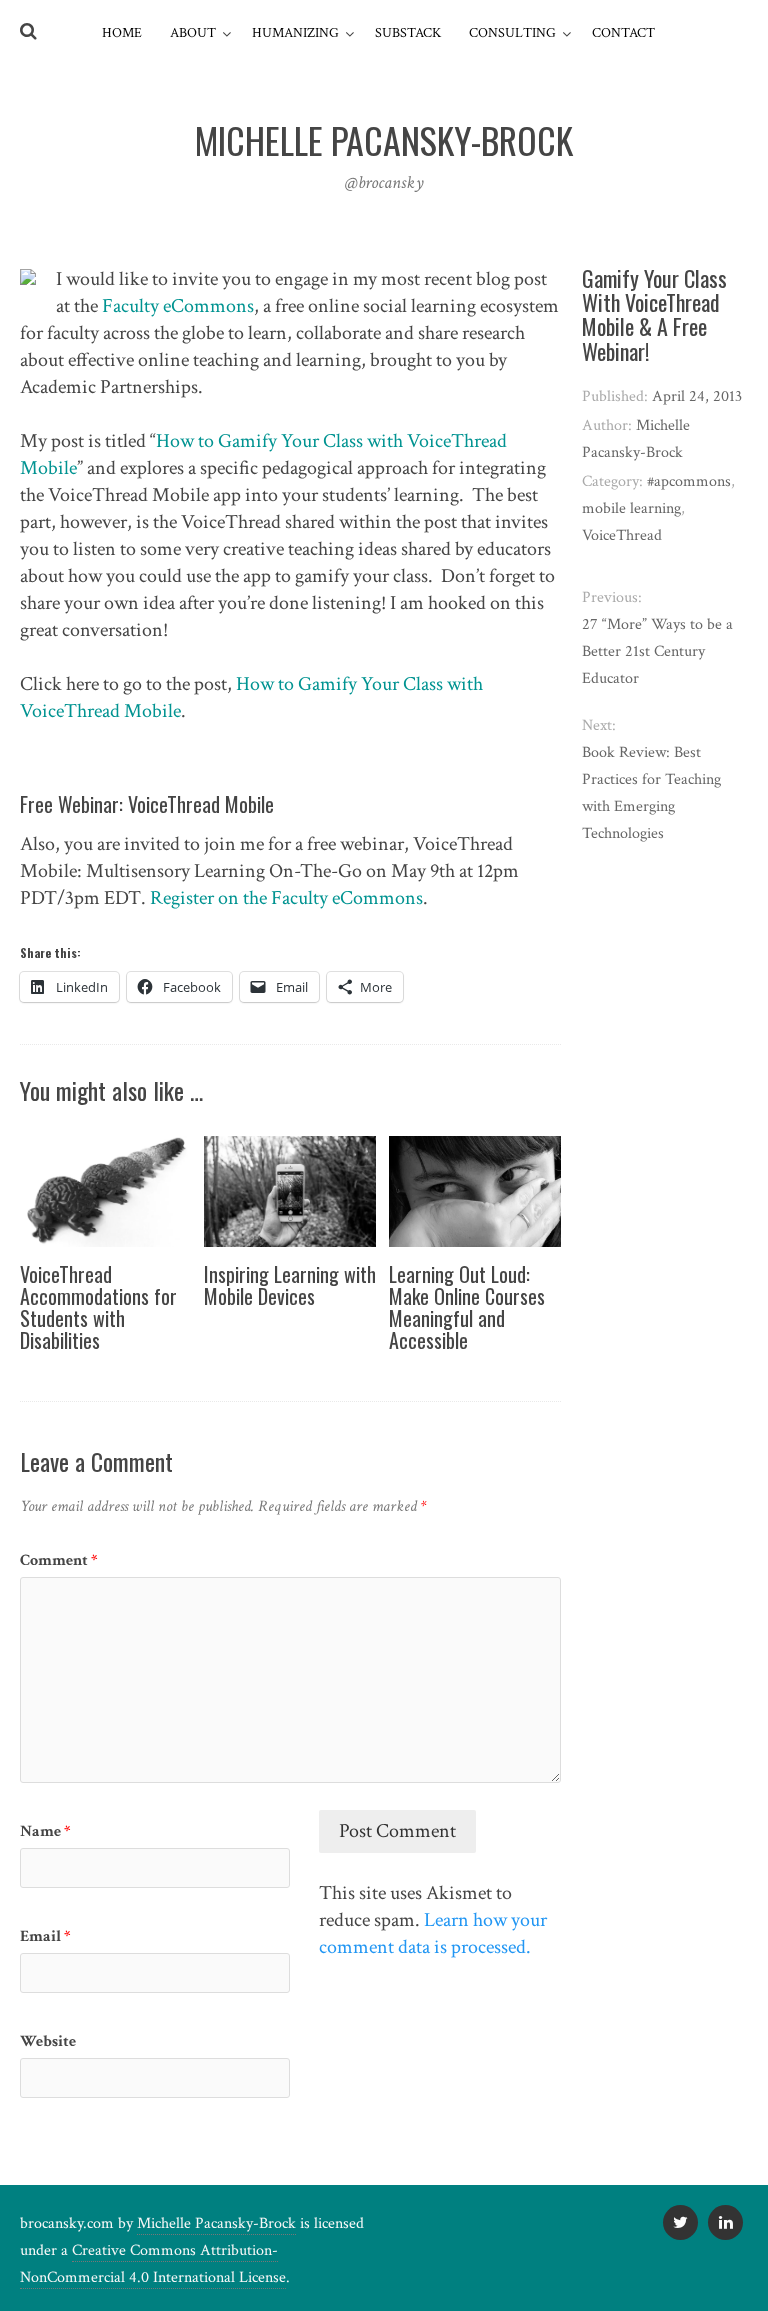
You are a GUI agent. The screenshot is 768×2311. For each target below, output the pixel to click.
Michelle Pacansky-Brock (216, 2223)
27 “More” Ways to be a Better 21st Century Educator (657, 651)
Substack (408, 33)
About (193, 33)
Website (48, 2041)
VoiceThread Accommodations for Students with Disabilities (98, 1307)
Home (122, 33)
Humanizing (295, 33)
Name (45, 1831)
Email (45, 1936)
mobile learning (631, 508)
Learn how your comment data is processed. (433, 1933)
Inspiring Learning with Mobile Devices (290, 1285)
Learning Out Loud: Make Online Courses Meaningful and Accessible (467, 1307)
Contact (623, 33)
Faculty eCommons (178, 306)
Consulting (512, 33)
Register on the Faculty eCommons (286, 898)
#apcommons (689, 481)
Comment (59, 1560)
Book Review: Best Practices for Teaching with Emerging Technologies (651, 793)
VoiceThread (622, 535)
